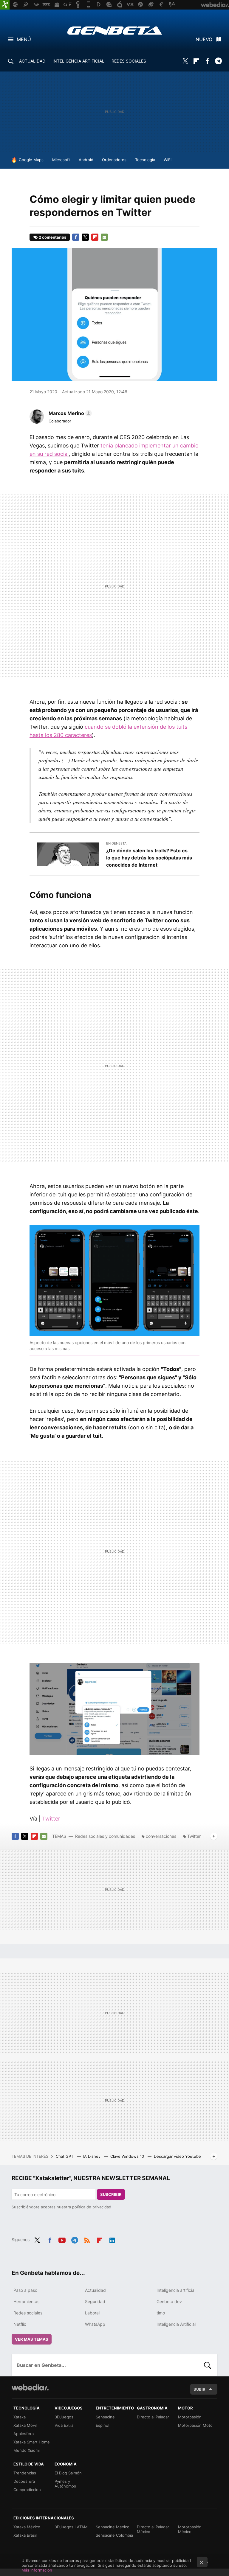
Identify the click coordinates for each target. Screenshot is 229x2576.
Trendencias (25, 2473)
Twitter (185, 61)
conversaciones (161, 1836)
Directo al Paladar (153, 2417)
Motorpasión (190, 2417)
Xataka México (27, 2527)
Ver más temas (32, 2339)
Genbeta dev (169, 2301)
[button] (69, 413)
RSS (87, 2239)
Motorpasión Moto (195, 2425)
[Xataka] (5, 5)
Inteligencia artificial (176, 2290)
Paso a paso (25, 2290)
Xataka (20, 2417)
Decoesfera (24, 2481)
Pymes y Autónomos (65, 2484)
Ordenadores (114, 160)
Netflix (20, 2324)
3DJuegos (64, 2417)
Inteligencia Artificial (176, 2324)
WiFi (168, 160)
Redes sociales (28, 2313)
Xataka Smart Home (32, 2442)
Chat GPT (65, 2156)
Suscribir (111, 2194)
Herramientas (26, 2301)
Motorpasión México (190, 2529)
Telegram (218, 61)
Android (86, 160)
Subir (199, 2389)
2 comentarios (52, 237)
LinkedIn (112, 2239)
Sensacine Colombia (114, 2535)
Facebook (207, 61)
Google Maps (31, 160)
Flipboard (196, 61)
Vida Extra (64, 2425)
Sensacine (105, 2417)
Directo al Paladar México (153, 2529)
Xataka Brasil (25, 2535)
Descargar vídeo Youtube (177, 2156)
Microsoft (61, 160)
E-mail (104, 237)
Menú (24, 39)
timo (161, 2313)
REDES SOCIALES (129, 61)
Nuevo (204, 39)
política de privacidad (92, 2207)
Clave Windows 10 (128, 2156)
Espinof (103, 2425)
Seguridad (95, 2301)
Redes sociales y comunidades (105, 1836)
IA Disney (92, 2156)
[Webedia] (30, 2387)
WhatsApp (95, 2324)
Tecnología (145, 160)
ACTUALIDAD (32, 61)
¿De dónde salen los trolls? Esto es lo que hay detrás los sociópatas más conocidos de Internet (149, 858)
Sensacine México (113, 2527)
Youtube (62, 2239)
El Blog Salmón (68, 2473)
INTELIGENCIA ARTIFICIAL (78, 61)
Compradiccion (27, 2490)
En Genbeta (116, 843)
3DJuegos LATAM (71, 2527)
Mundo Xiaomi (27, 2450)
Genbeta (115, 30)
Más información (37, 2570)
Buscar (208, 2365)
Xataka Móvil (25, 2425)
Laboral (92, 2313)
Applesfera (24, 2434)
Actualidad (95, 2290)
